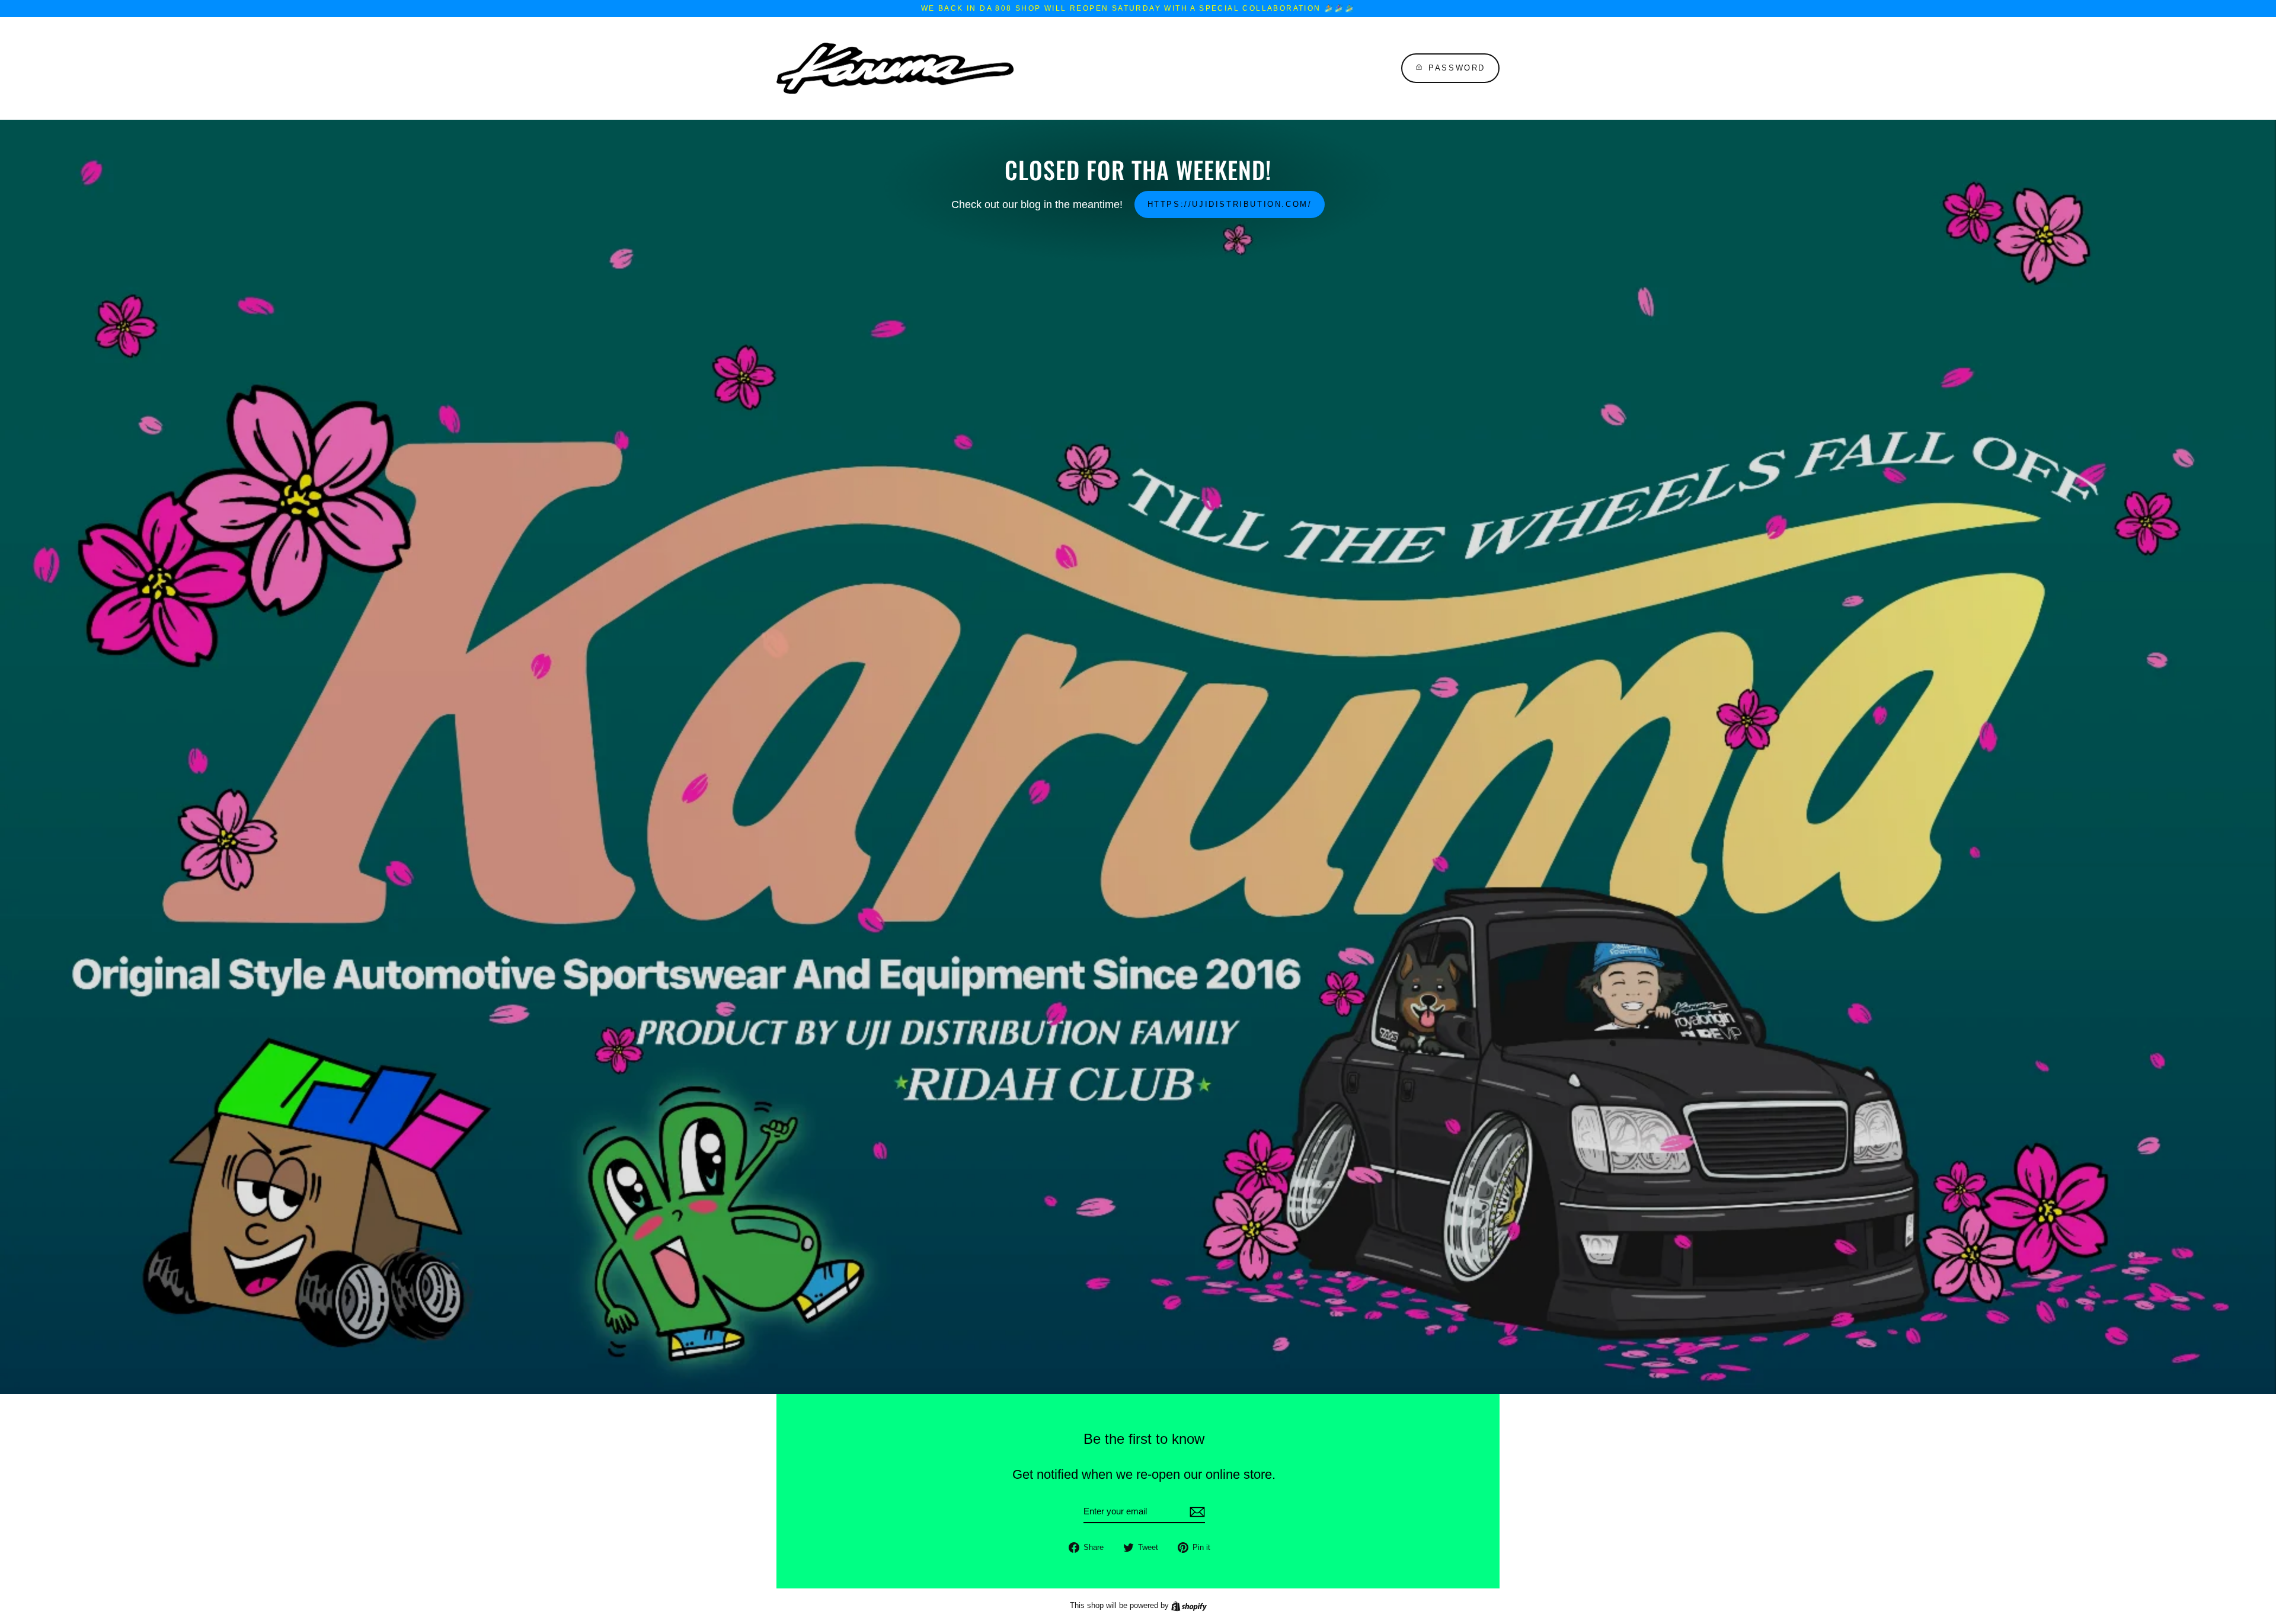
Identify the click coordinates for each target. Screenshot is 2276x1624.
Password (1457, 68)
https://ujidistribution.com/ (1230, 204)
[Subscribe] (1195, 1512)
